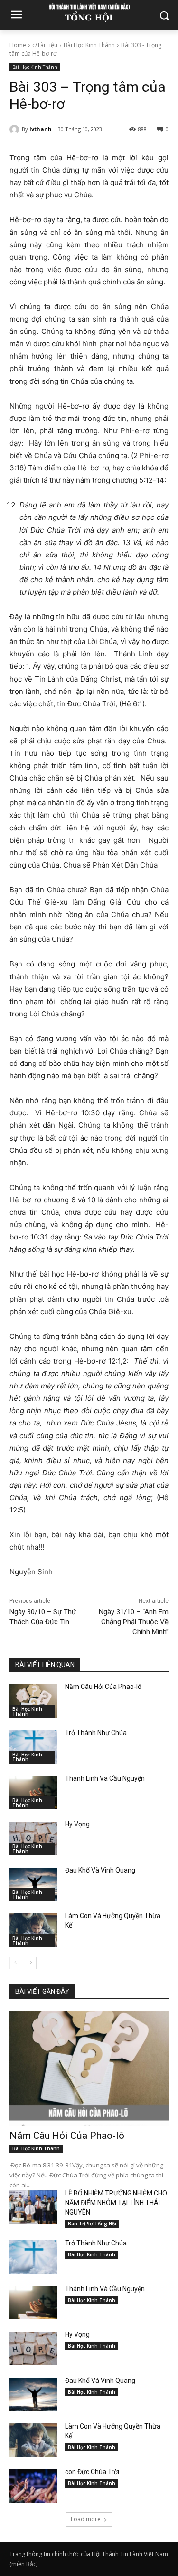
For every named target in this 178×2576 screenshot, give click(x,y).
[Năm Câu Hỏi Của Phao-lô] (33, 1701)
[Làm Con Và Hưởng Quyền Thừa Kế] (33, 1930)
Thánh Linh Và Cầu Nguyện (105, 1778)
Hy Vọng (78, 1824)
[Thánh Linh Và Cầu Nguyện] (33, 1793)
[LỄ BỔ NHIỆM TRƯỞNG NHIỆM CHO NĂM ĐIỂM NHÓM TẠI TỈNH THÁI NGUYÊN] (33, 2207)
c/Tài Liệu (45, 45)
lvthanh (41, 129)
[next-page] (31, 1963)
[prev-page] (15, 1963)
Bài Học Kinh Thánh (89, 45)
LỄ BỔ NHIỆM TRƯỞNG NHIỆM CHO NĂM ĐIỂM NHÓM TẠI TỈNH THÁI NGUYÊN (116, 2203)
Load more (86, 2519)
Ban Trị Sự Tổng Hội (92, 2224)
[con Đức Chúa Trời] (33, 2486)
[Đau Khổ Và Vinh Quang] (33, 1884)
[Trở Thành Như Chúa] (33, 1747)
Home (18, 45)
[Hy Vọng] (33, 1838)
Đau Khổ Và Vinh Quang (101, 1870)
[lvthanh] (16, 129)
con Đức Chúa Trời (92, 2472)
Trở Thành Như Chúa (96, 1733)
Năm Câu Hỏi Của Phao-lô (103, 1687)
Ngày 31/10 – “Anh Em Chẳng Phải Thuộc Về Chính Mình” (134, 1622)
